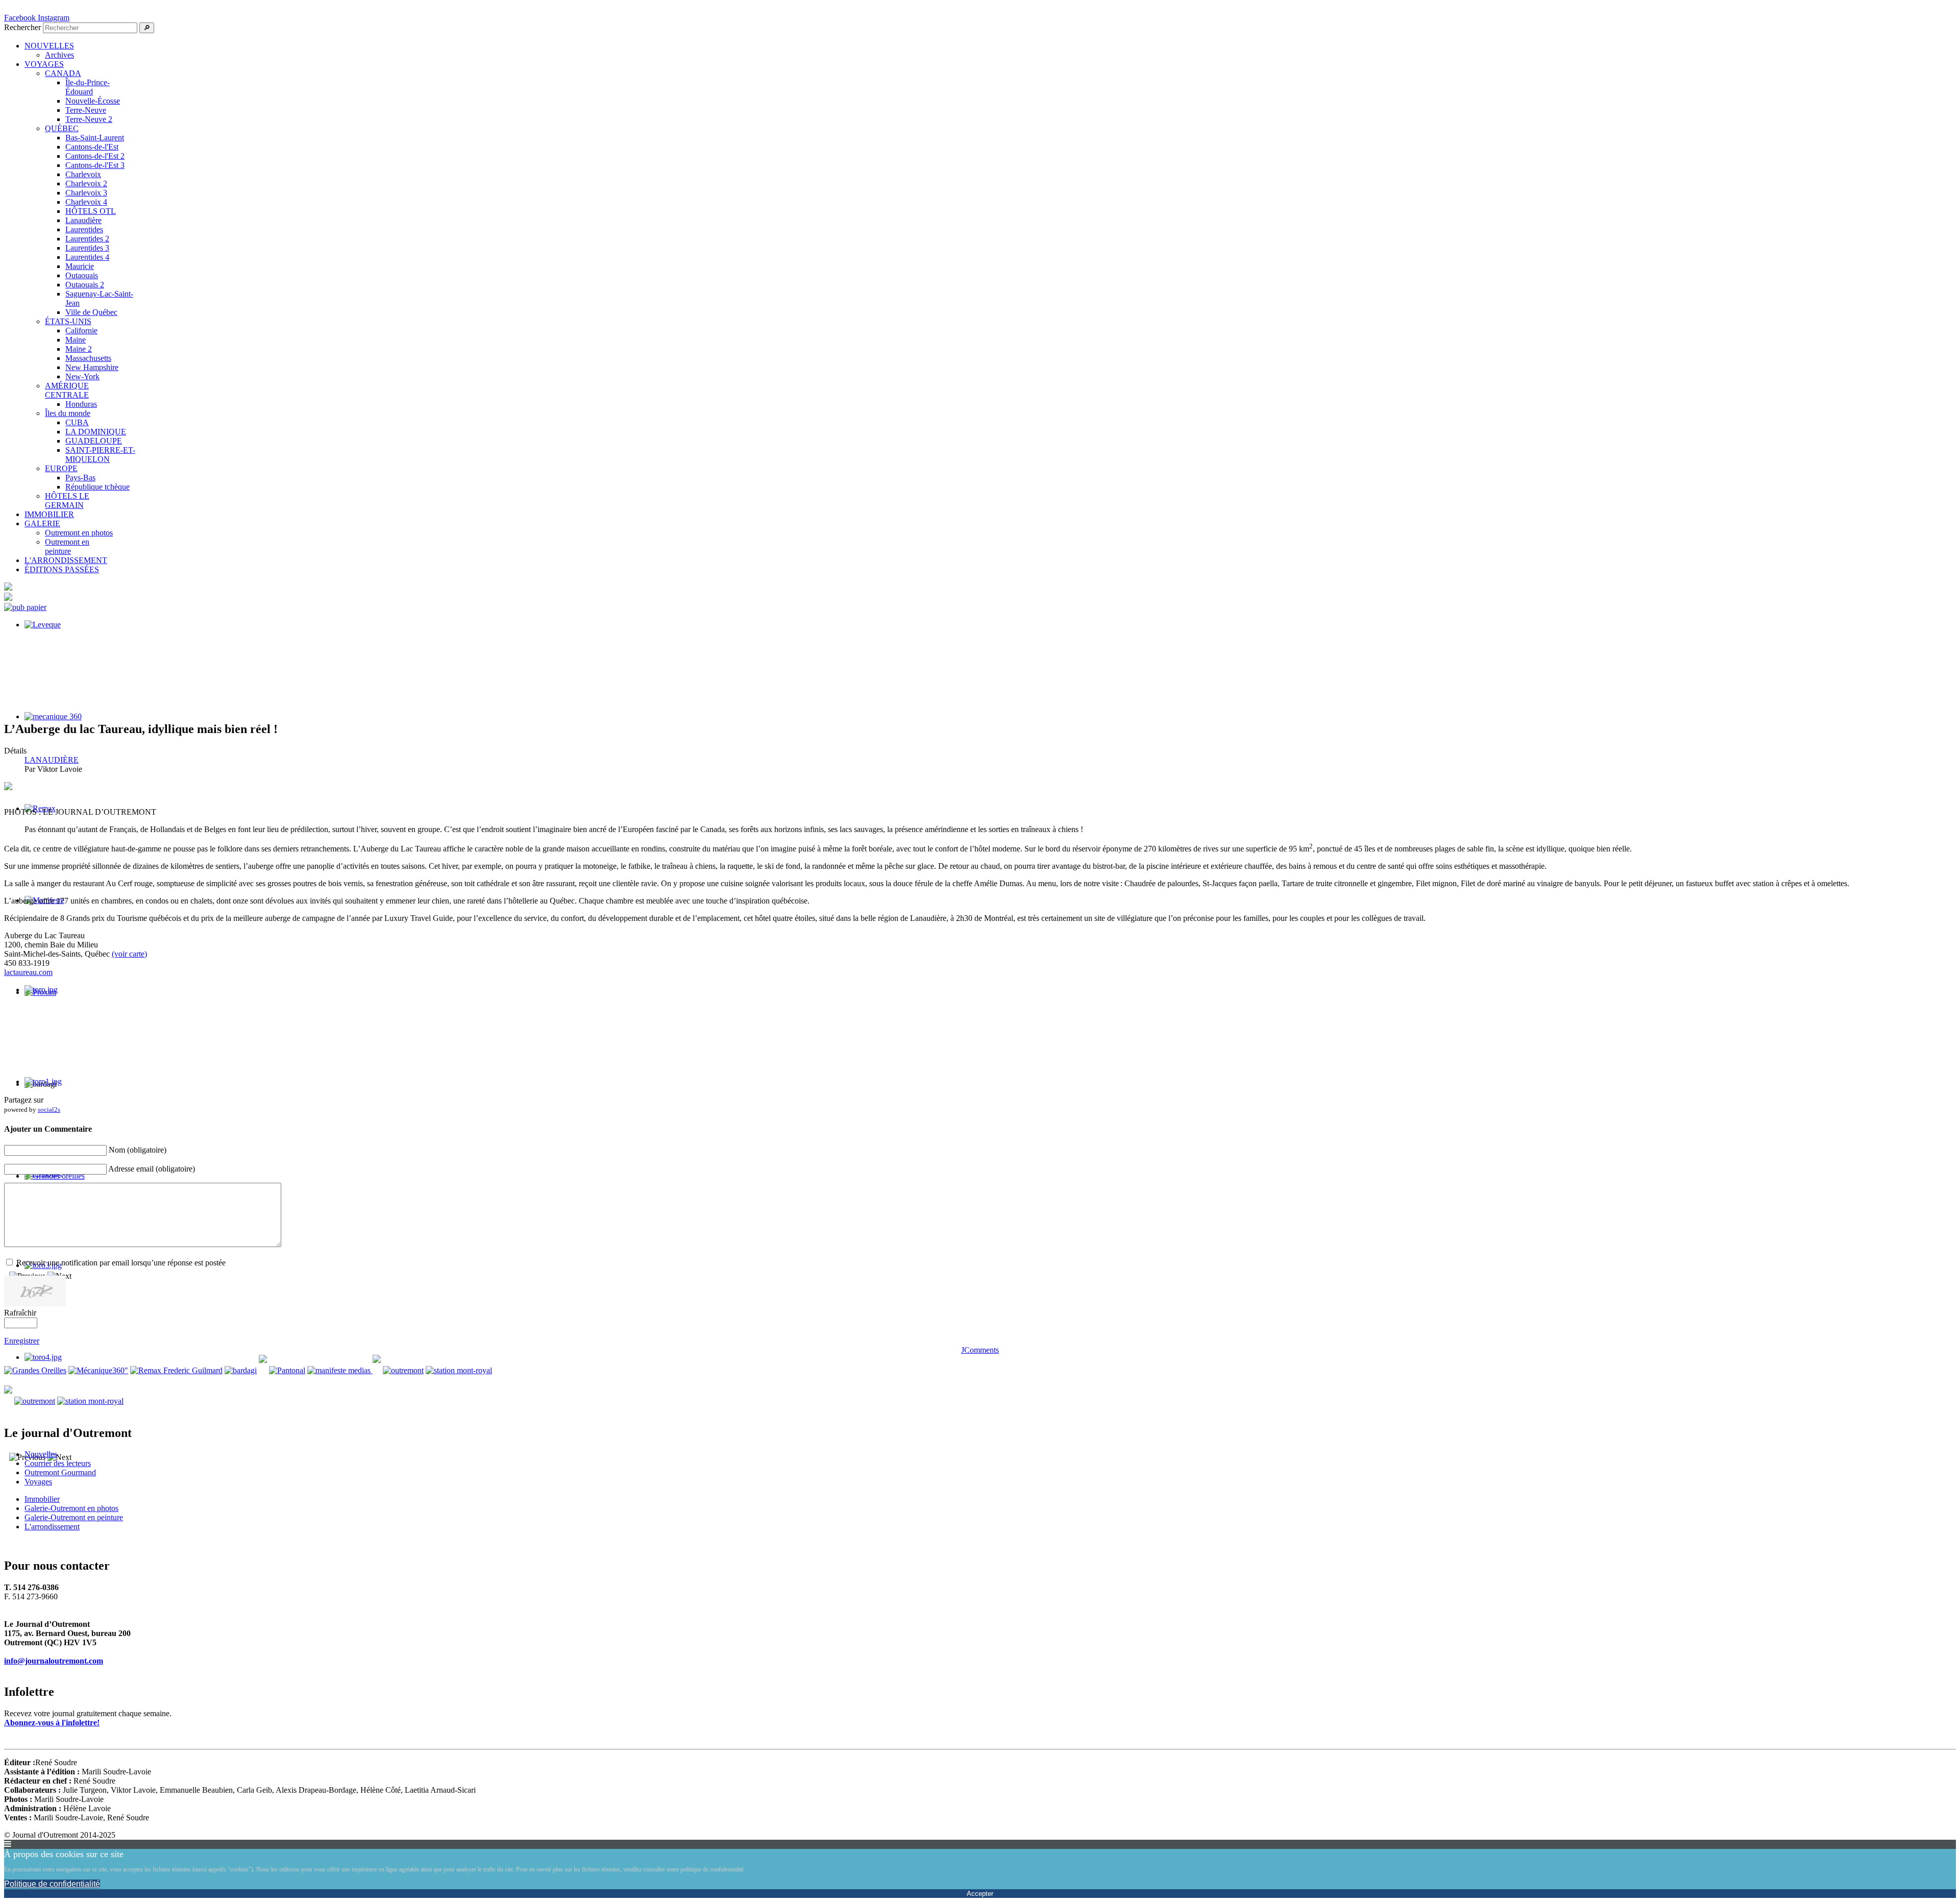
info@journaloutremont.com (54, 1661)
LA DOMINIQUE (96, 432)
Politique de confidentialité (52, 1884)
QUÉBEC (62, 128)
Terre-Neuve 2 (89, 119)
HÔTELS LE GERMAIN (67, 501)
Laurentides (84, 229)
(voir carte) (129, 954)
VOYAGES (44, 64)
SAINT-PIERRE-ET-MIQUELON (100, 455)
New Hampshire (92, 367)
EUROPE (61, 468)
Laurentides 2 (87, 239)
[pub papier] (25, 607)
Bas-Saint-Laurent (95, 138)
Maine (76, 340)
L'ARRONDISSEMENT (66, 560)
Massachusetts (88, 358)
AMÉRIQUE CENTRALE (67, 390)
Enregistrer (22, 1341)
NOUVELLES (49, 46)
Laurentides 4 (87, 257)
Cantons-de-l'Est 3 (95, 165)
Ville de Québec (91, 312)
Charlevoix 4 (86, 202)
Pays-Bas (80, 478)
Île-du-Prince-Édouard (88, 87)
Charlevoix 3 (86, 193)
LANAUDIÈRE (52, 760)
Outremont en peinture (67, 546)
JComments (980, 1350)
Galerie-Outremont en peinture (74, 1517)
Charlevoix (83, 174)
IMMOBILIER (49, 514)
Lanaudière (83, 220)
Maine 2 (79, 349)
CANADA (63, 73)
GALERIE (42, 523)
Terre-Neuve (86, 110)
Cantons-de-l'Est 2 (95, 156)
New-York (82, 376)
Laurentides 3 (87, 248)
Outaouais (82, 275)
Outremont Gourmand (60, 1472)
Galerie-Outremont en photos (71, 1508)
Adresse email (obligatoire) (152, 1169)
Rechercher (22, 27)
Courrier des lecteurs (58, 1463)
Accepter (980, 1894)
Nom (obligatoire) (138, 1150)
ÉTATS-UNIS (68, 321)
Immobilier (42, 1499)
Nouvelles (41, 1454)
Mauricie (80, 266)
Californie (81, 331)
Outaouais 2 (85, 285)
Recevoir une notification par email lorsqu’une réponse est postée (121, 1263)
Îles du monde (68, 413)
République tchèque (97, 487)
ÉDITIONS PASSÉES (62, 569)
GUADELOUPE (94, 441)
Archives (59, 55)
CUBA (77, 422)
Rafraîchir (20, 1313)
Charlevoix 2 (86, 184)
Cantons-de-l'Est (92, 147)
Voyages (38, 1482)
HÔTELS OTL (91, 211)
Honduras (81, 404)
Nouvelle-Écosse (93, 101)
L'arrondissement (52, 1527)
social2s (49, 1109)
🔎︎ (147, 28)
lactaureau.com (28, 972)
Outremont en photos (79, 533)
